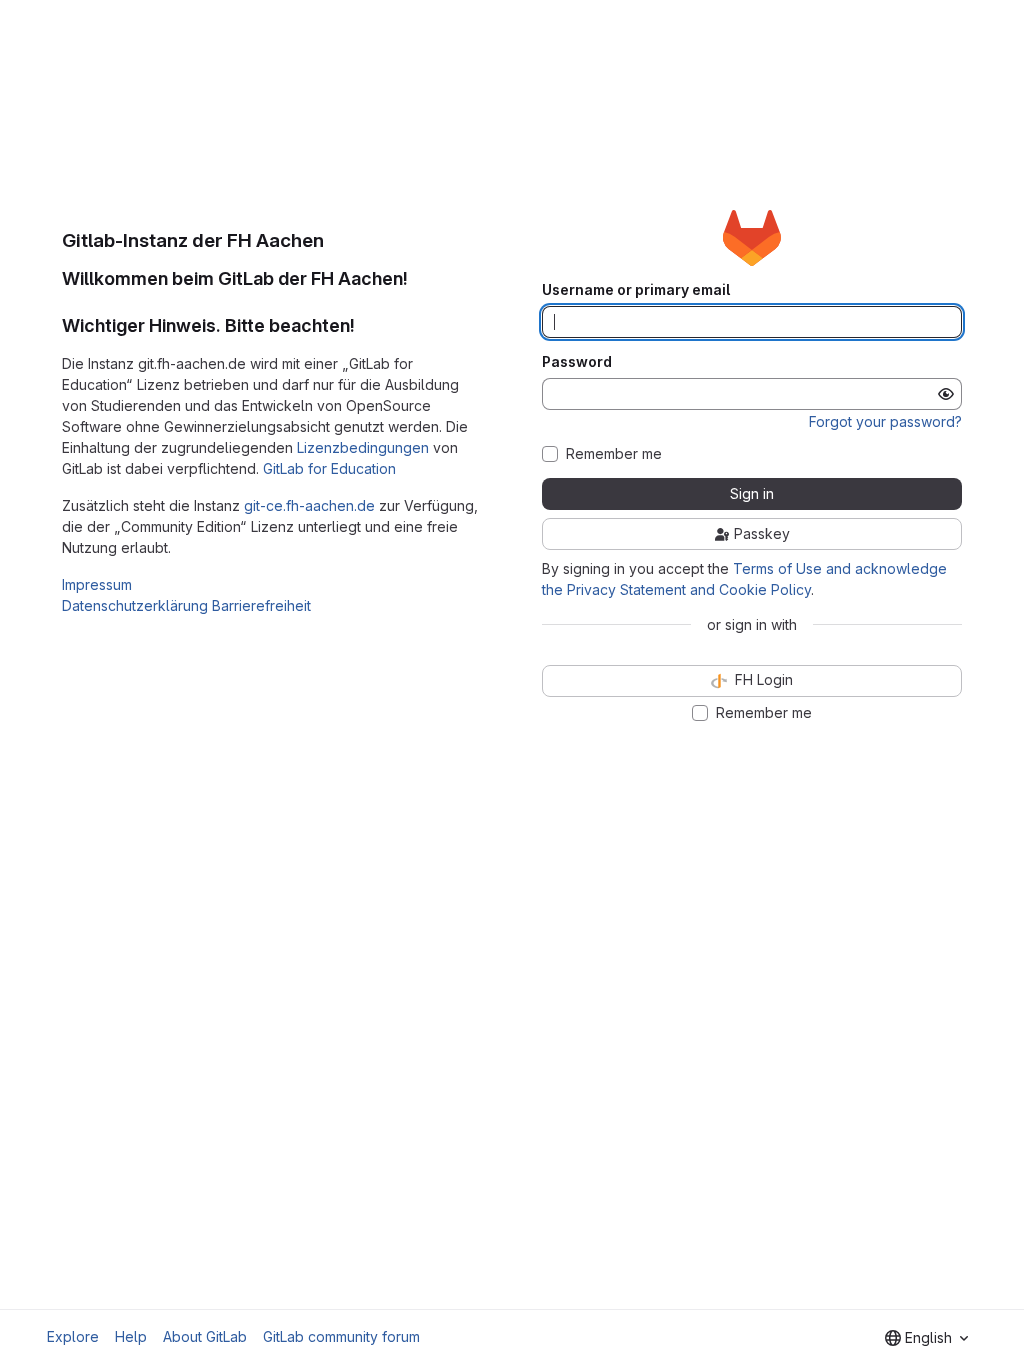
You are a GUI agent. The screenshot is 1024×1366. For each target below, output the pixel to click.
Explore (73, 1336)
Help (131, 1336)
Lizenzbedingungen (363, 447)
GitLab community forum (341, 1336)
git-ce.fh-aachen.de (309, 505)
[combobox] (926, 1338)
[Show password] (946, 394)
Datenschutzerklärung (135, 605)
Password (577, 362)
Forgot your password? (885, 421)
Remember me (614, 454)
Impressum (97, 584)
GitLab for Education (329, 468)
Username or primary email (636, 290)
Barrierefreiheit (261, 605)
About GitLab (205, 1336)
